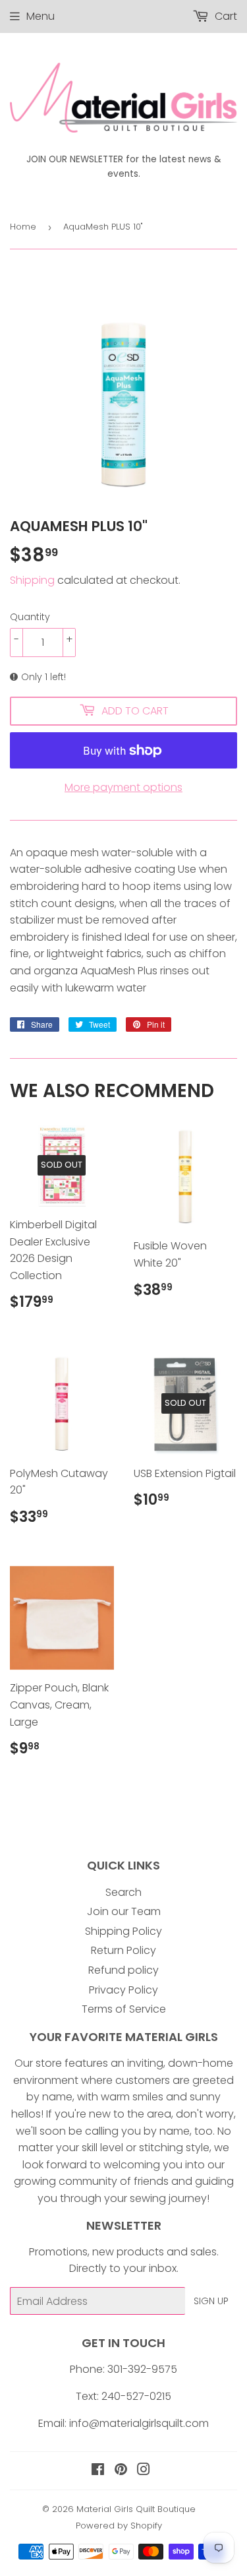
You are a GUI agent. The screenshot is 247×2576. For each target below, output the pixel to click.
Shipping (32, 580)
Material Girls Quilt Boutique (136, 2509)
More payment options (123, 787)
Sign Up (211, 2301)
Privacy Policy (123, 1990)
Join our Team (124, 1911)
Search (123, 1892)
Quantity (30, 617)
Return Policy (123, 1950)
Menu (41, 16)
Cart (225, 16)
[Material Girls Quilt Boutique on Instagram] (144, 2471)
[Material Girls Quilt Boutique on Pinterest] (121, 2471)
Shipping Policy (123, 1931)
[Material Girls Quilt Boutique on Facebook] (98, 2471)
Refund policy (123, 1970)
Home (23, 227)
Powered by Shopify (119, 2526)
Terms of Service (124, 2009)
